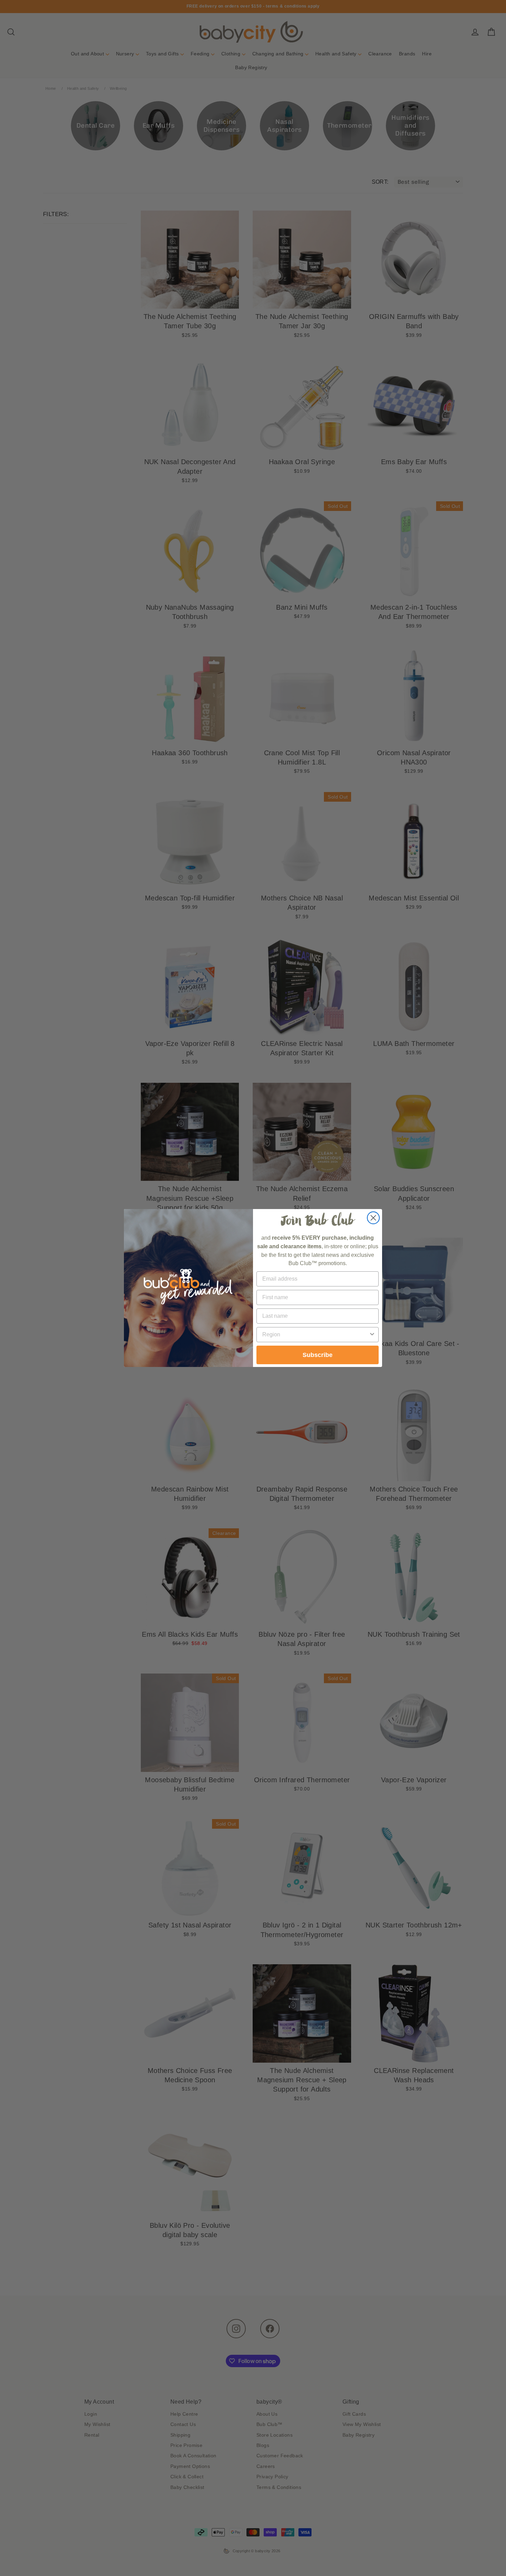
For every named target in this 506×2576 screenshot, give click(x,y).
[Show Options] (372, 1335)
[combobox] (315, 1335)
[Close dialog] (373, 1218)
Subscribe (318, 1355)
